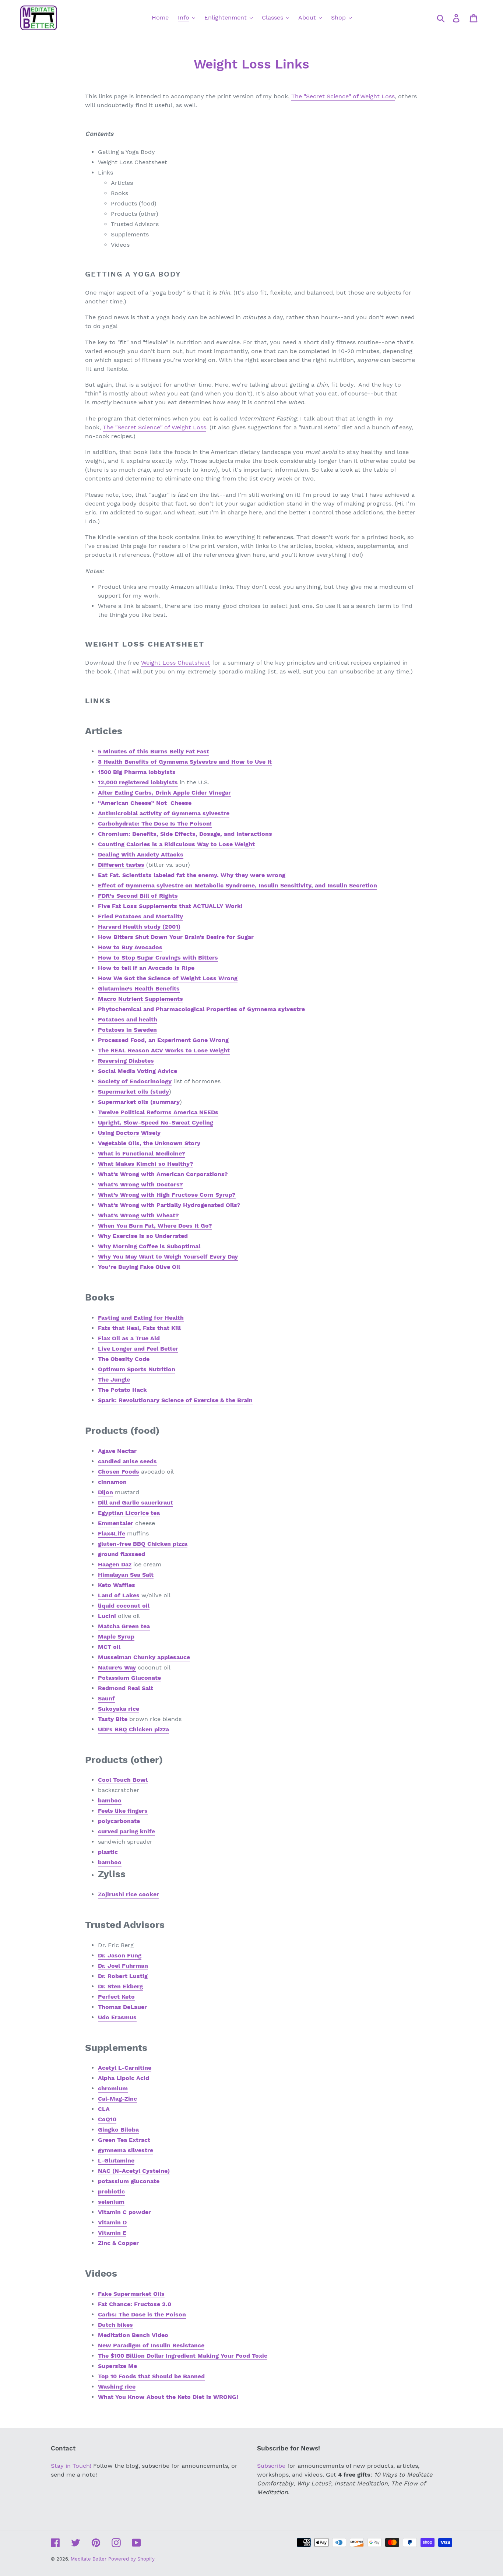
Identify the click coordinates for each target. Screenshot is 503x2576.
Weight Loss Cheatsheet (176, 663)
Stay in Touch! (71, 2466)
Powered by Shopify (131, 2559)
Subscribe (271, 2466)
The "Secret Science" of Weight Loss (343, 96)
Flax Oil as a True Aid (129, 1338)
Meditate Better (89, 2559)
